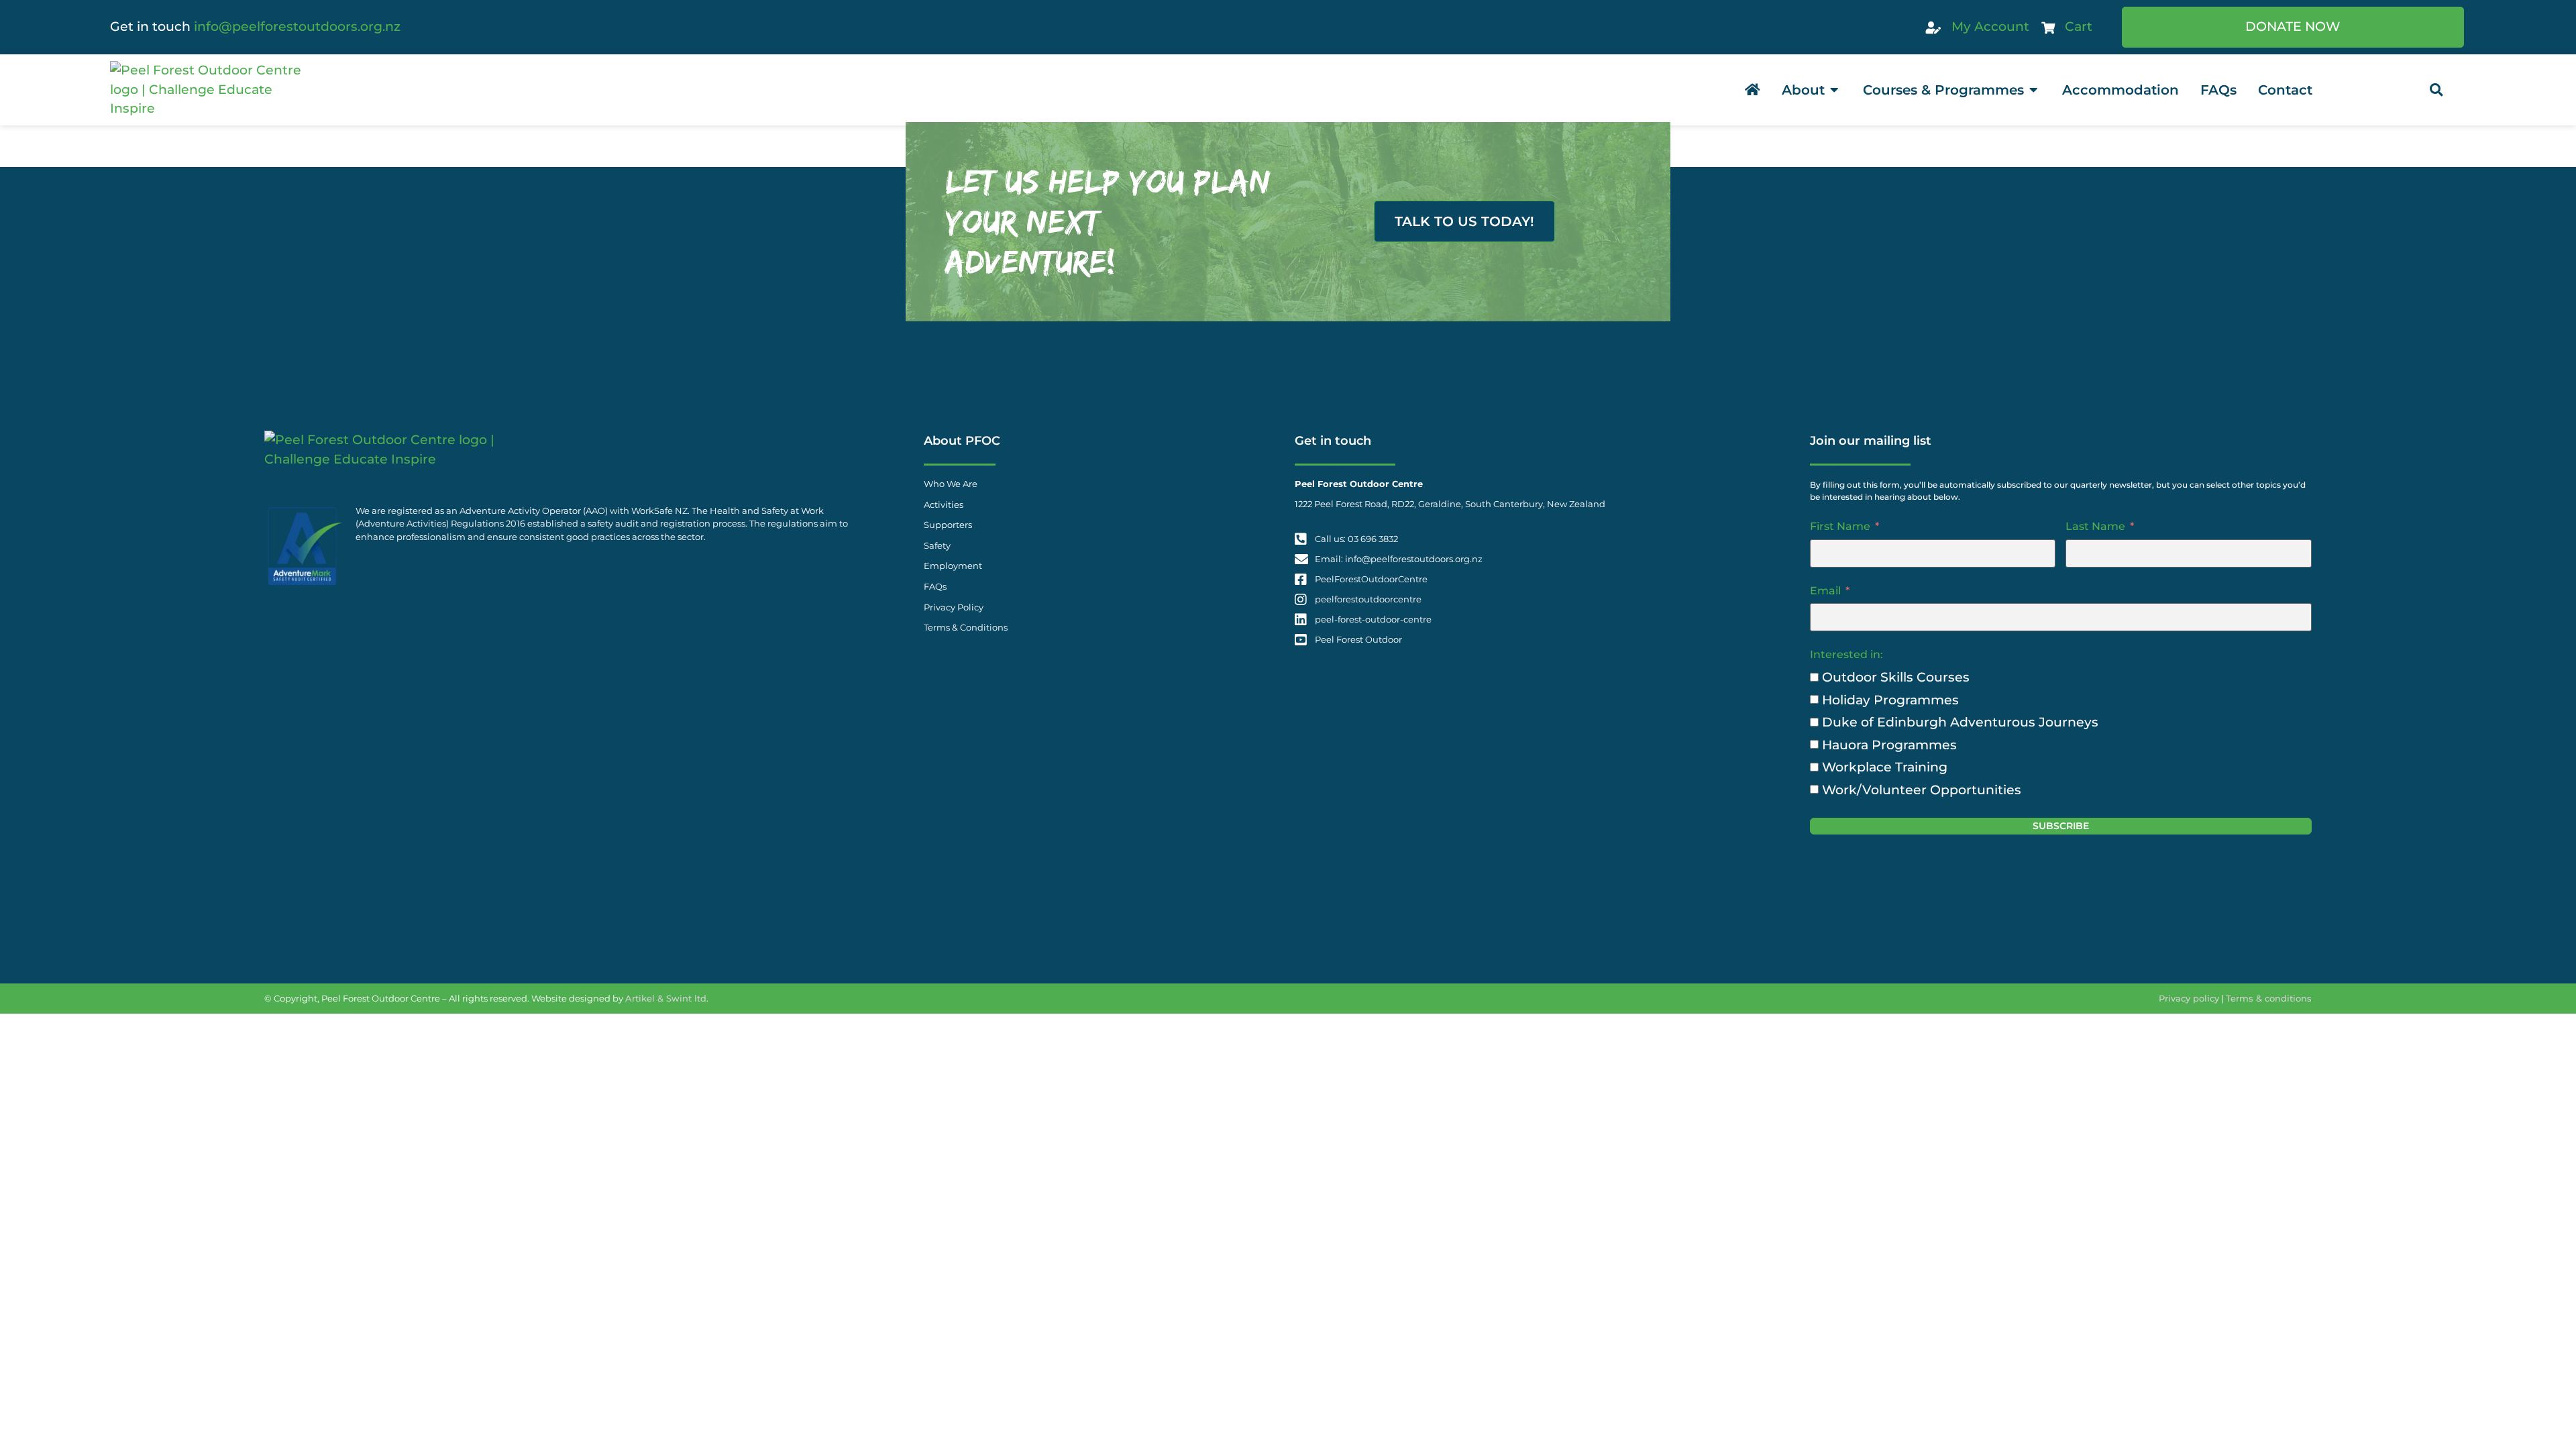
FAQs (935, 587)
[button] (2436, 90)
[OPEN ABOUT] (1835, 90)
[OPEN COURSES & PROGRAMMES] (2034, 90)
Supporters (948, 525)
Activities (944, 505)
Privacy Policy (954, 607)
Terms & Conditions (966, 628)
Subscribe (2061, 826)
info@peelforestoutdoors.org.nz (297, 26)
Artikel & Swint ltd (666, 998)
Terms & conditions (2269, 998)
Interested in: (1846, 654)
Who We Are (951, 484)
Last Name (2095, 526)
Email (1825, 591)
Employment (953, 566)
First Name (1840, 526)
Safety (937, 546)
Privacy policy (2189, 998)
